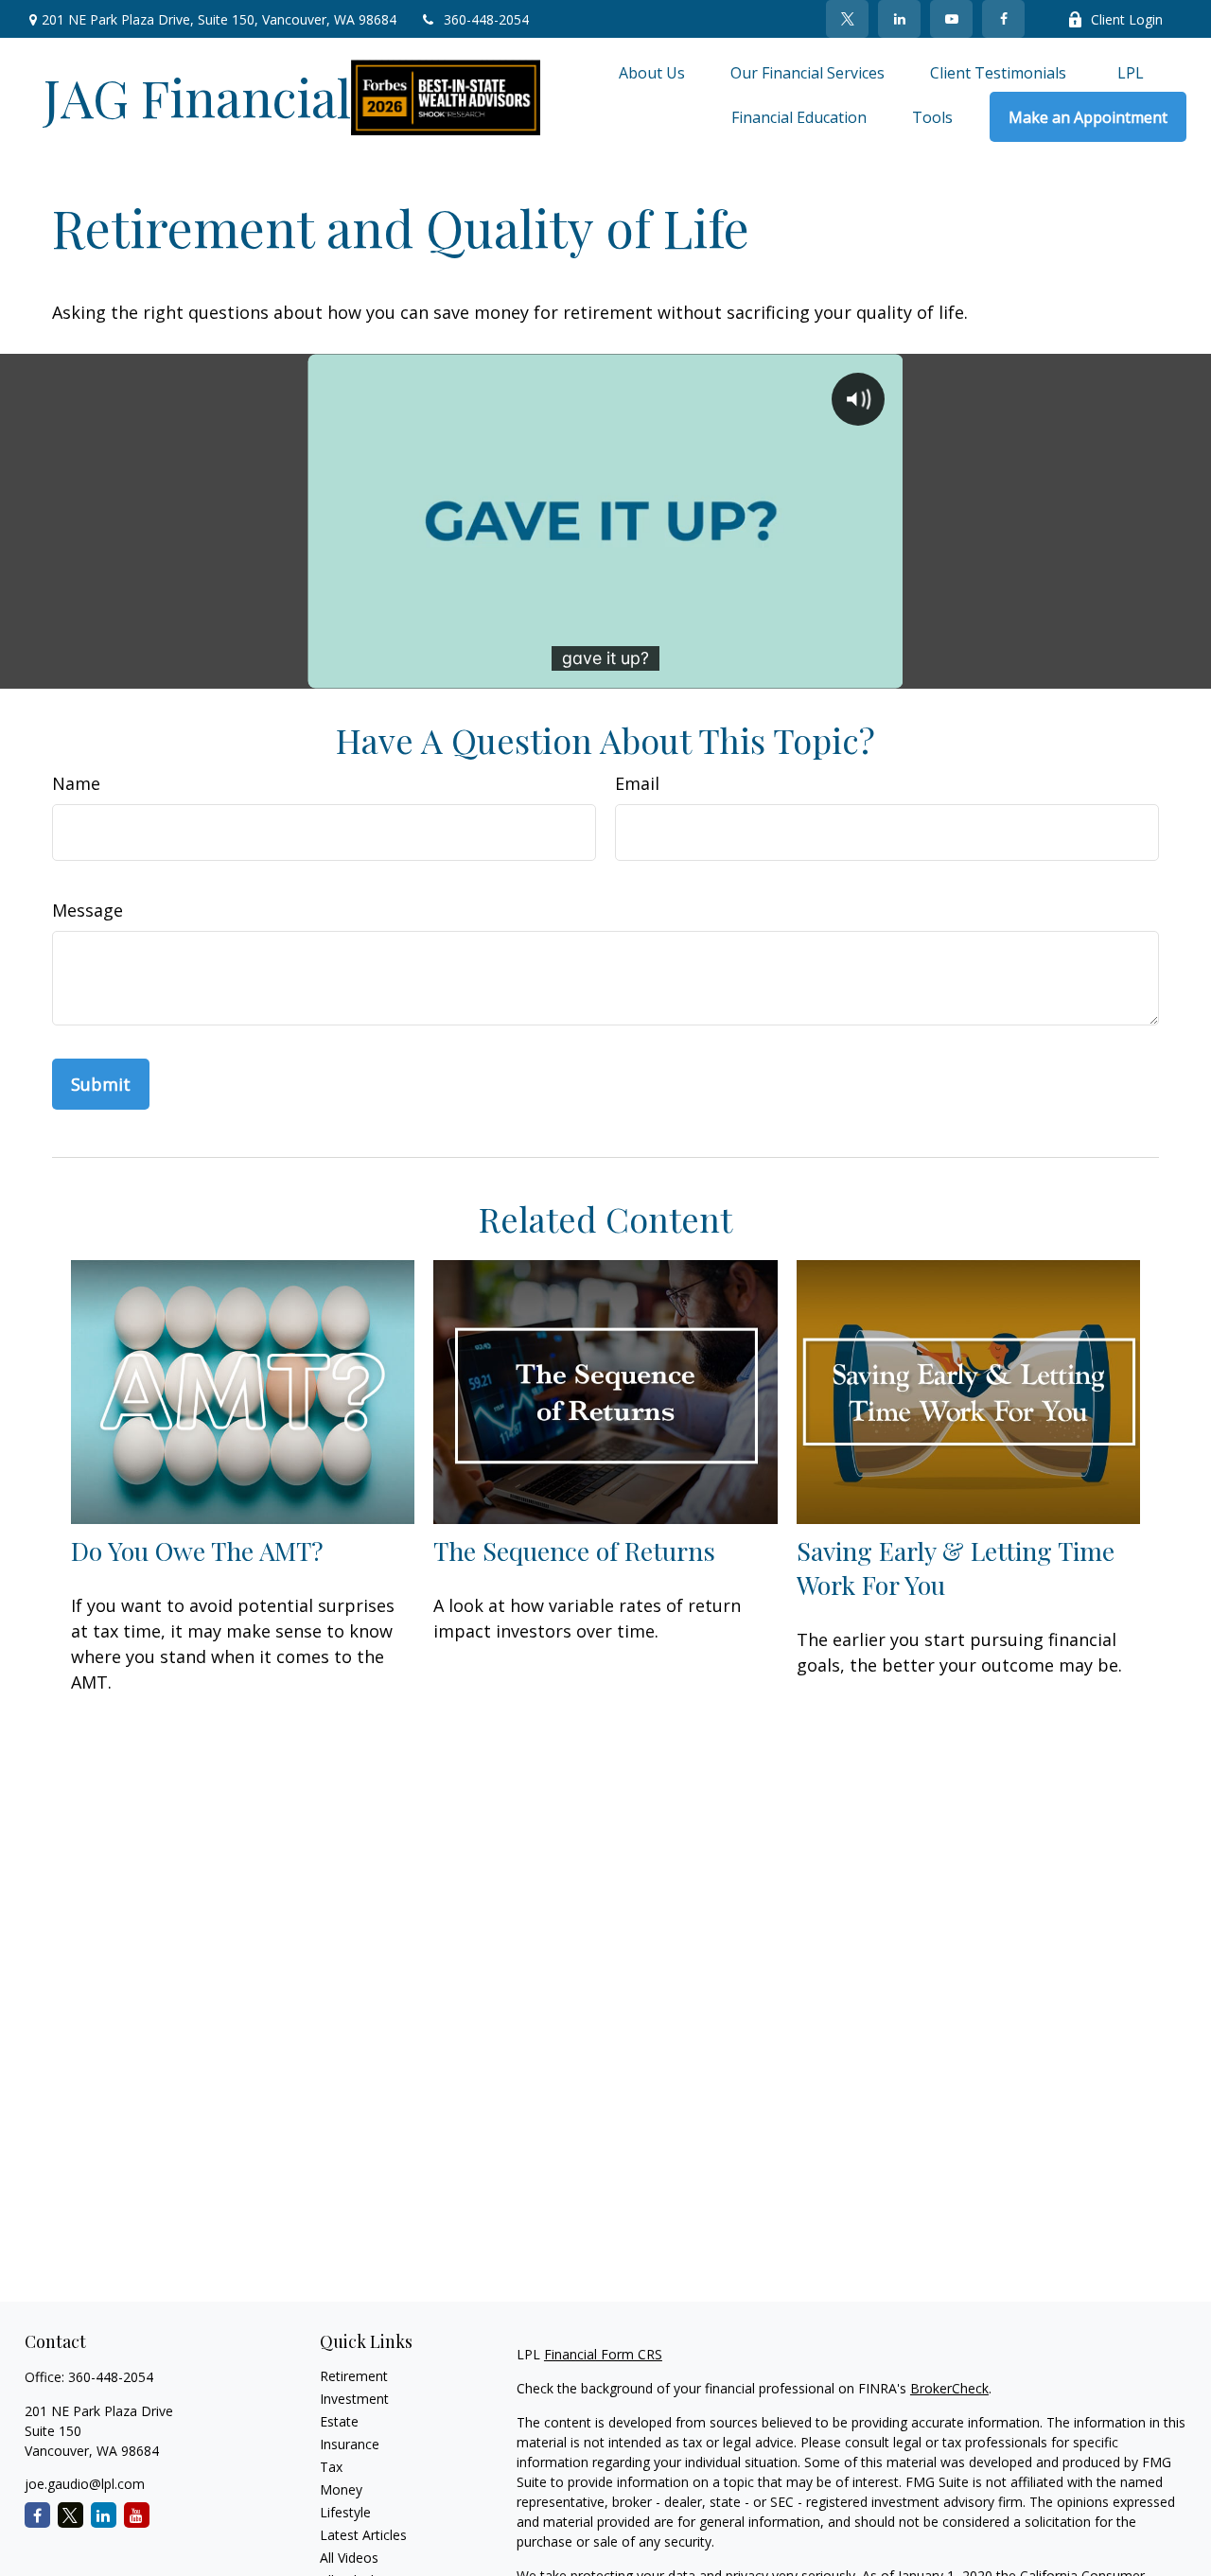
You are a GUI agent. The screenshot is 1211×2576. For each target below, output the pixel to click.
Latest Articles (363, 2535)
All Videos (349, 2558)
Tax (331, 2467)
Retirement (354, 2376)
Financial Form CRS (603, 2354)
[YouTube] (951, 19)
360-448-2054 (486, 19)
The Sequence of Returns (574, 1551)
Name (76, 783)
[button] (652, 72)
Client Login (1127, 19)
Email (637, 783)
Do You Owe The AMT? (197, 1551)
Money (341, 2489)
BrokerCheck (949, 2388)
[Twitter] (847, 19)
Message (88, 910)
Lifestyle (345, 2512)
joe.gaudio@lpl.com (85, 2484)
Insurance (350, 2444)
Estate (339, 2421)
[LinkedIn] (899, 19)
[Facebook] (1003, 19)
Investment (354, 2399)
